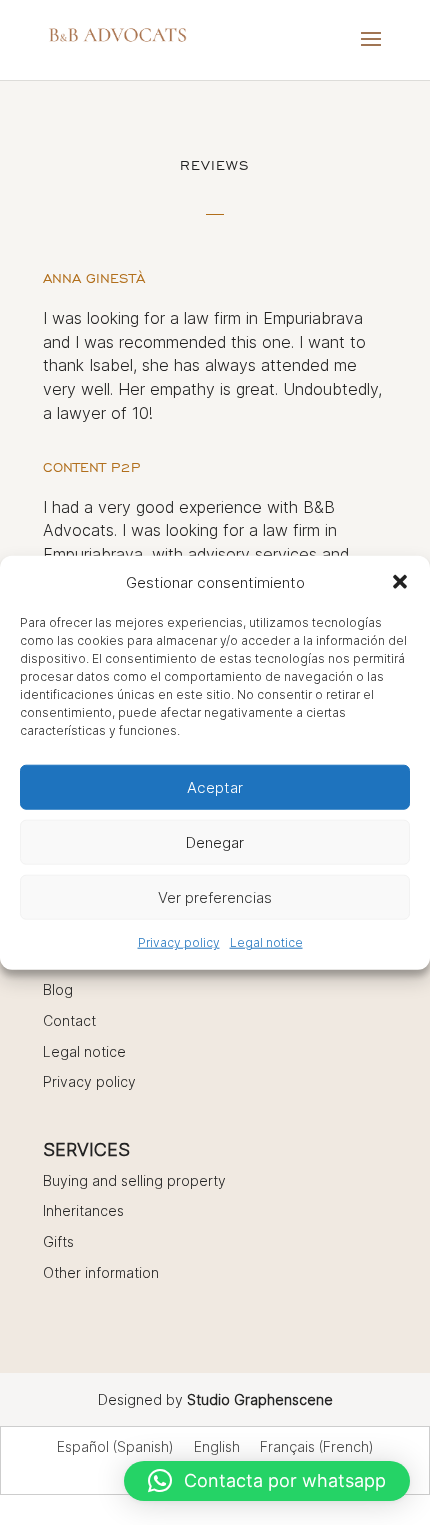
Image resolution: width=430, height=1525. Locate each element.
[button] (400, 582)
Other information (101, 1272)
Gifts (58, 1241)
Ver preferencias (215, 897)
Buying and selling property (134, 1180)
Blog (58, 989)
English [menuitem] (217, 1447)
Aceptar (215, 787)
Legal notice (266, 942)
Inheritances (83, 1210)
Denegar (215, 842)
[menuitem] (115, 1447)
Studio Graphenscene (260, 1399)
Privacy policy (179, 942)
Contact (69, 1020)
